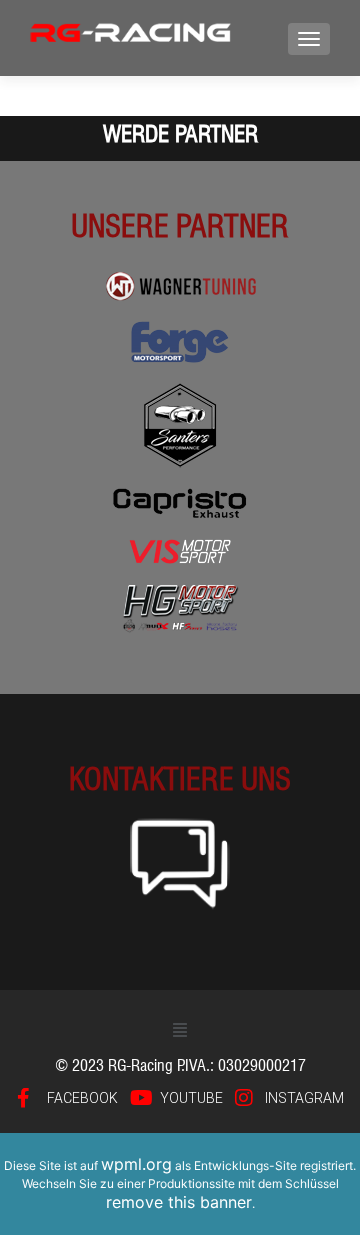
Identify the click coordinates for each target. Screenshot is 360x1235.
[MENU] (309, 39)
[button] (179, 1029)
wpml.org (136, 1164)
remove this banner (179, 1202)
